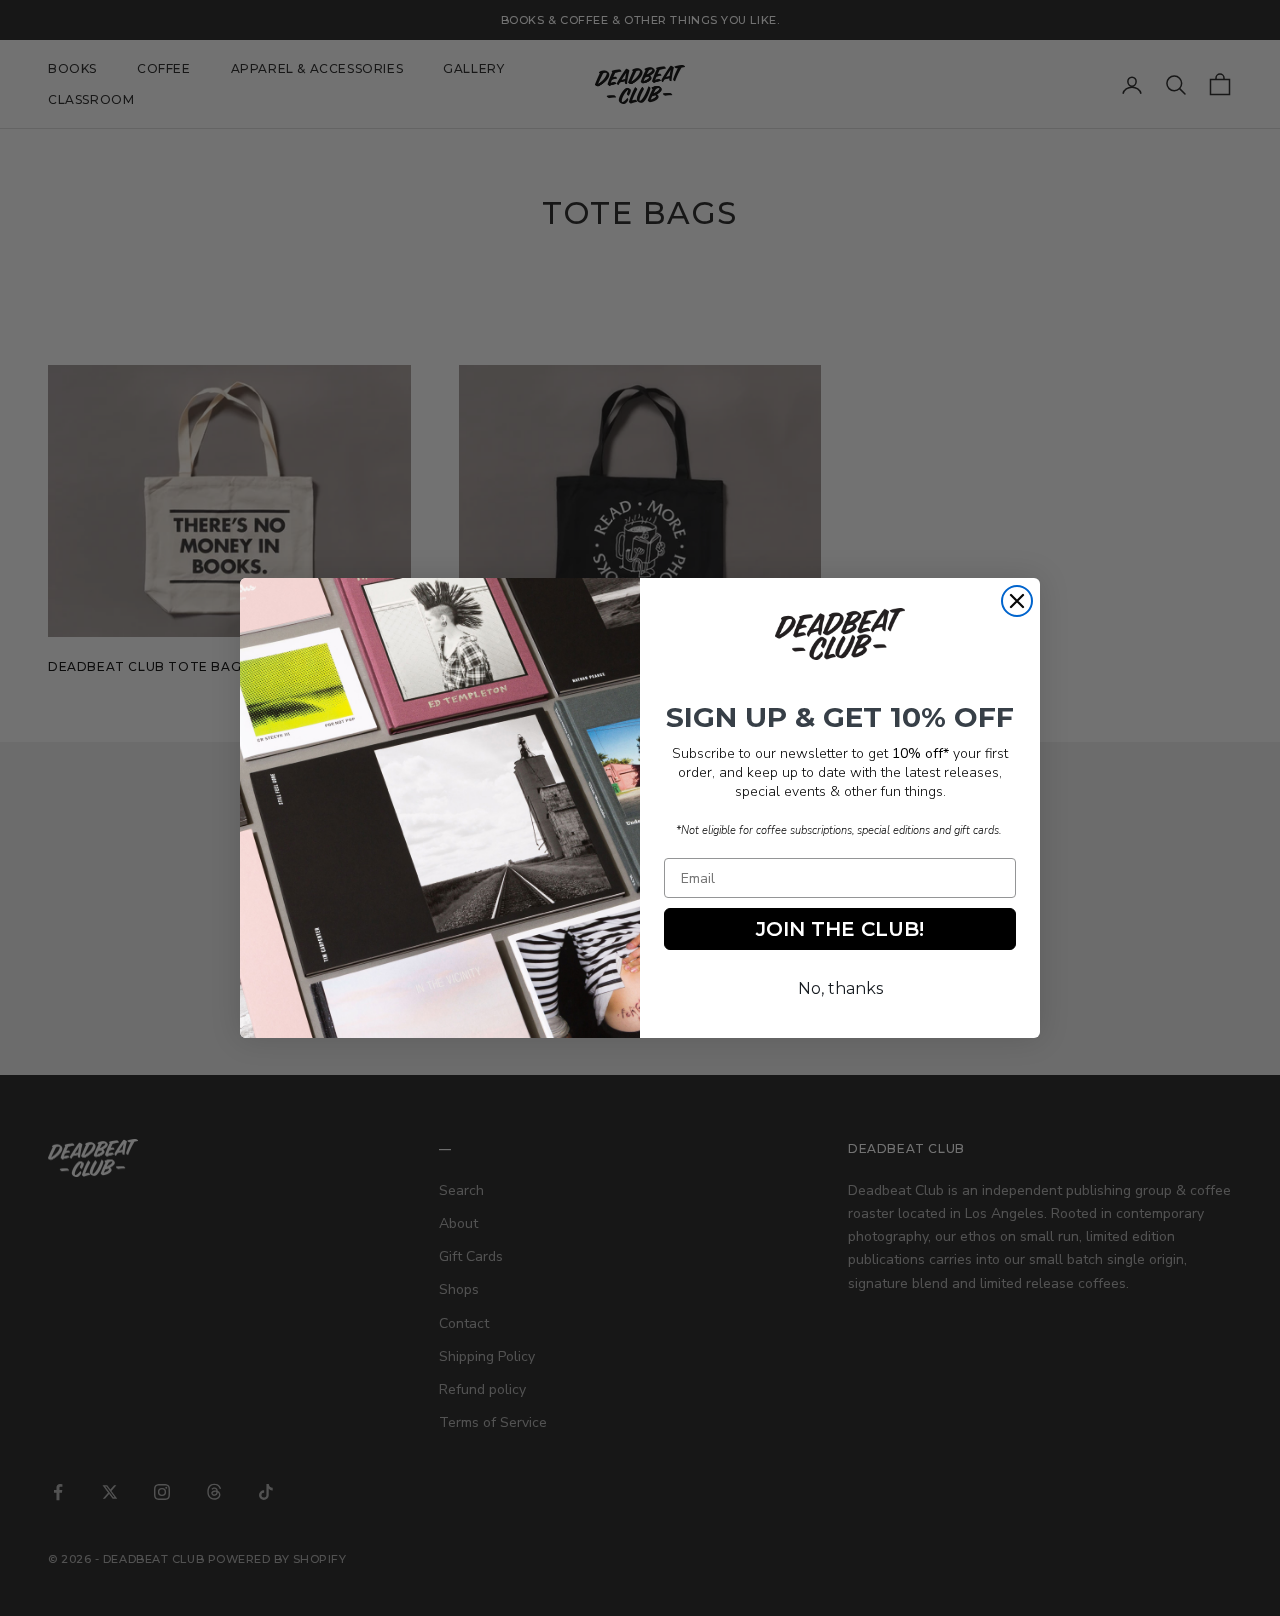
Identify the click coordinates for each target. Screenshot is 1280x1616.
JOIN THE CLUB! (840, 929)
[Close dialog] (1017, 601)
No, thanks (840, 988)
